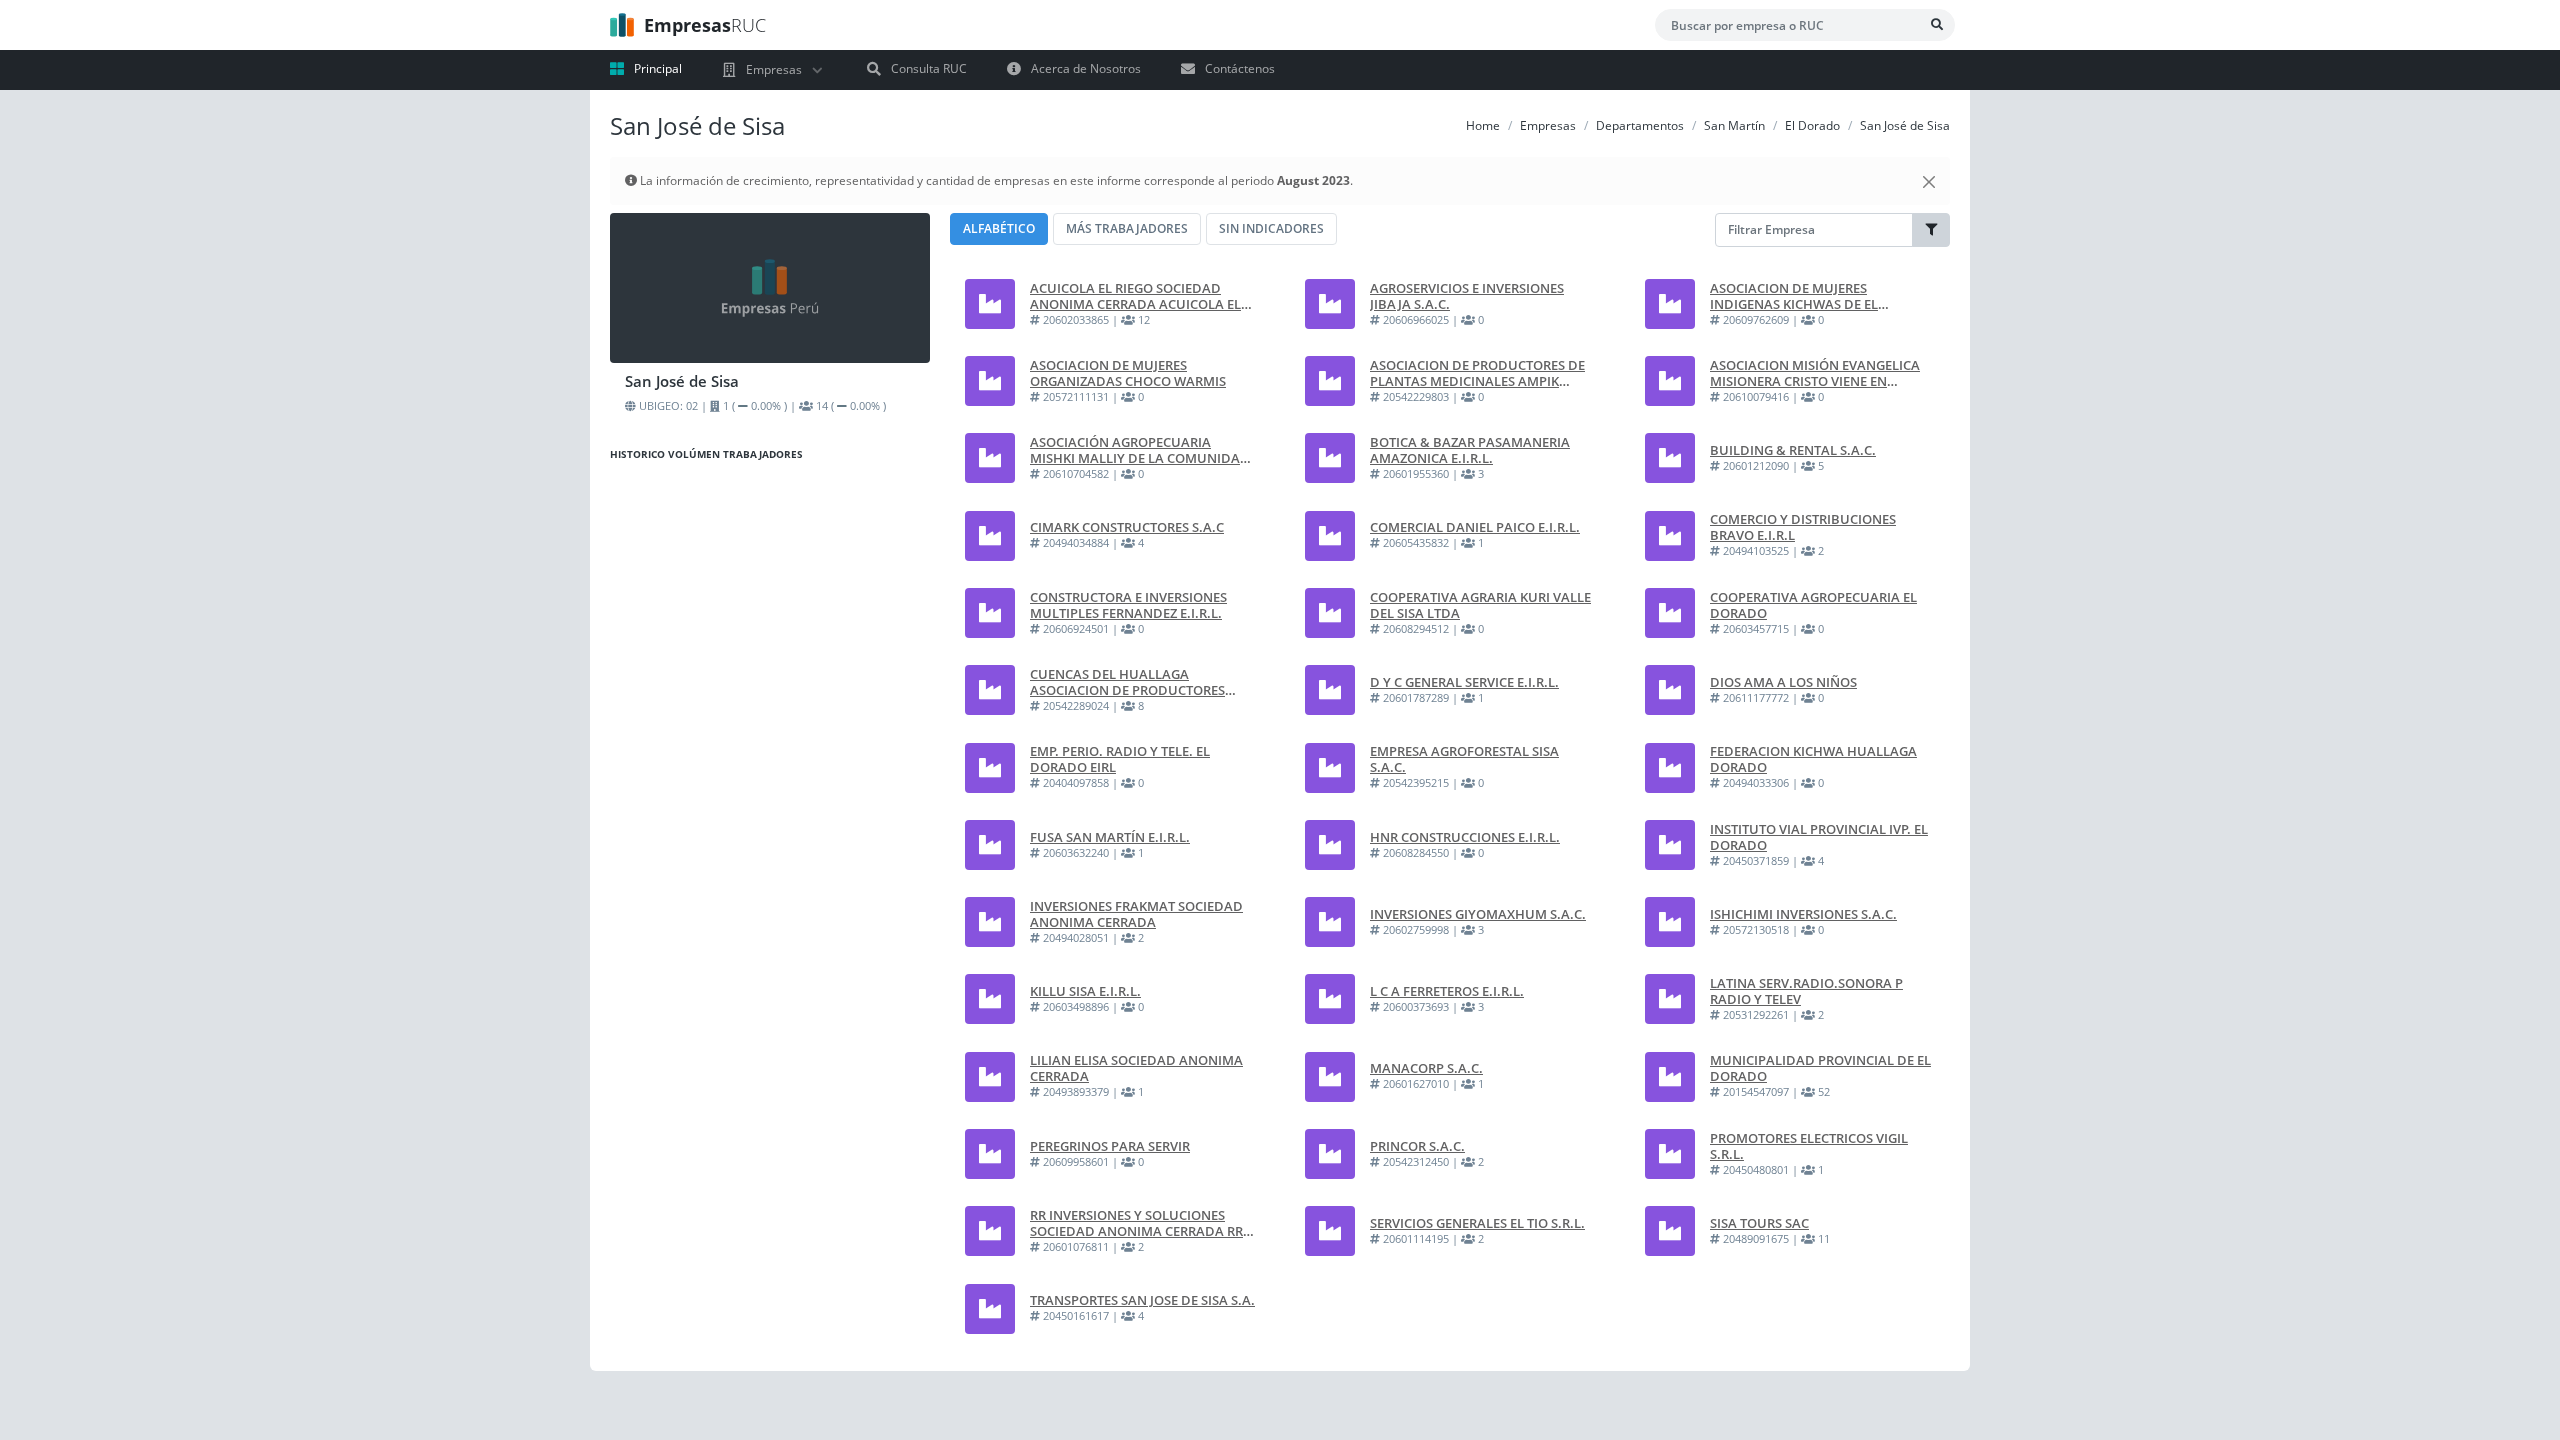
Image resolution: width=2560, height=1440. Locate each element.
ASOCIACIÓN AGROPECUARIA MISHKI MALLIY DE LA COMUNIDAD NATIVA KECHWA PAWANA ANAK (1140, 450)
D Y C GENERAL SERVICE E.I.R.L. (1464, 682)
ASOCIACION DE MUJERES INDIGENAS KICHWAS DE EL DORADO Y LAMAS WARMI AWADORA (1794, 296)
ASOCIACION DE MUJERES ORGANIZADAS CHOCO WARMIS (1128, 373)
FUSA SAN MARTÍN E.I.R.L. (1110, 837)
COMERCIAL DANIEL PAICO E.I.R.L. (1475, 527)
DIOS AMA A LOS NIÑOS (1783, 682)
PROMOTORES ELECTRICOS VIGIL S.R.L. (1809, 1146)
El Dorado (1812, 125)
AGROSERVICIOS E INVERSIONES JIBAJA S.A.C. (1467, 296)
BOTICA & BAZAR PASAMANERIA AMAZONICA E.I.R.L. (1470, 450)
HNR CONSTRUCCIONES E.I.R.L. (1465, 837)
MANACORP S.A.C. (1426, 1068)
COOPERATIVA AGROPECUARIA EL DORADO (1813, 605)
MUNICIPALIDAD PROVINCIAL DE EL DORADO (1820, 1068)
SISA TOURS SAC (1759, 1223)
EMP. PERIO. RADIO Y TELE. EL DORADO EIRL (1120, 759)
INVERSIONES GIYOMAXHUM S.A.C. (1478, 914)
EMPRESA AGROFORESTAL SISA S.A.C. (1464, 759)
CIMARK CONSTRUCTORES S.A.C (1127, 527)
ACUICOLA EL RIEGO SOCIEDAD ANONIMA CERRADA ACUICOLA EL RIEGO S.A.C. (1135, 296)
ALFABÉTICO (999, 228)
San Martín (1734, 125)
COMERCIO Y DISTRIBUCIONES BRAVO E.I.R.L (1803, 527)
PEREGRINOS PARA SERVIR (1110, 1146)
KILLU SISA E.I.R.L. (1085, 991)
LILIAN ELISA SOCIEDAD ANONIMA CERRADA (1136, 1068)
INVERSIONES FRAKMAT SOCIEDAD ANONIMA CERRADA (1136, 914)
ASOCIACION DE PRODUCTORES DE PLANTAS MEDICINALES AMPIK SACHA (1477, 373)
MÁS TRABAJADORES (1127, 228)
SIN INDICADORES (1271, 228)
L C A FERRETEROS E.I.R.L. (1447, 991)
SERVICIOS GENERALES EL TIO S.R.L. (1477, 1223)
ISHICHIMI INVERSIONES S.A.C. (1803, 914)
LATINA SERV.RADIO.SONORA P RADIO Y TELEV (1806, 991)
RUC (705, 25)
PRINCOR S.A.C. (1417, 1146)
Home (1483, 125)
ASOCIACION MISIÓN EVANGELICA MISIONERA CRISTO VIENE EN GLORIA (1815, 373)
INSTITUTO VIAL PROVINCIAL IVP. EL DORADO (1819, 837)
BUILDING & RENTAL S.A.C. (1793, 450)
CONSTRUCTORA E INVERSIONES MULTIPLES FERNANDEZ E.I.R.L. (1128, 605)
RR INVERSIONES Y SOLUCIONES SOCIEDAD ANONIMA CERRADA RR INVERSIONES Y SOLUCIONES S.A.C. (1137, 1223)
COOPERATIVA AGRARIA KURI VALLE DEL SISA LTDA (1480, 605)
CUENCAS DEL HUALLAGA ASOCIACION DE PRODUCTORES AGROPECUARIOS (1127, 682)
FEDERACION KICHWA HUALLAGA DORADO (1813, 759)
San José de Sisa (1905, 125)
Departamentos (1640, 125)
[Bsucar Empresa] (1937, 25)
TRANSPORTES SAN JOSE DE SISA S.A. (1142, 1300)
